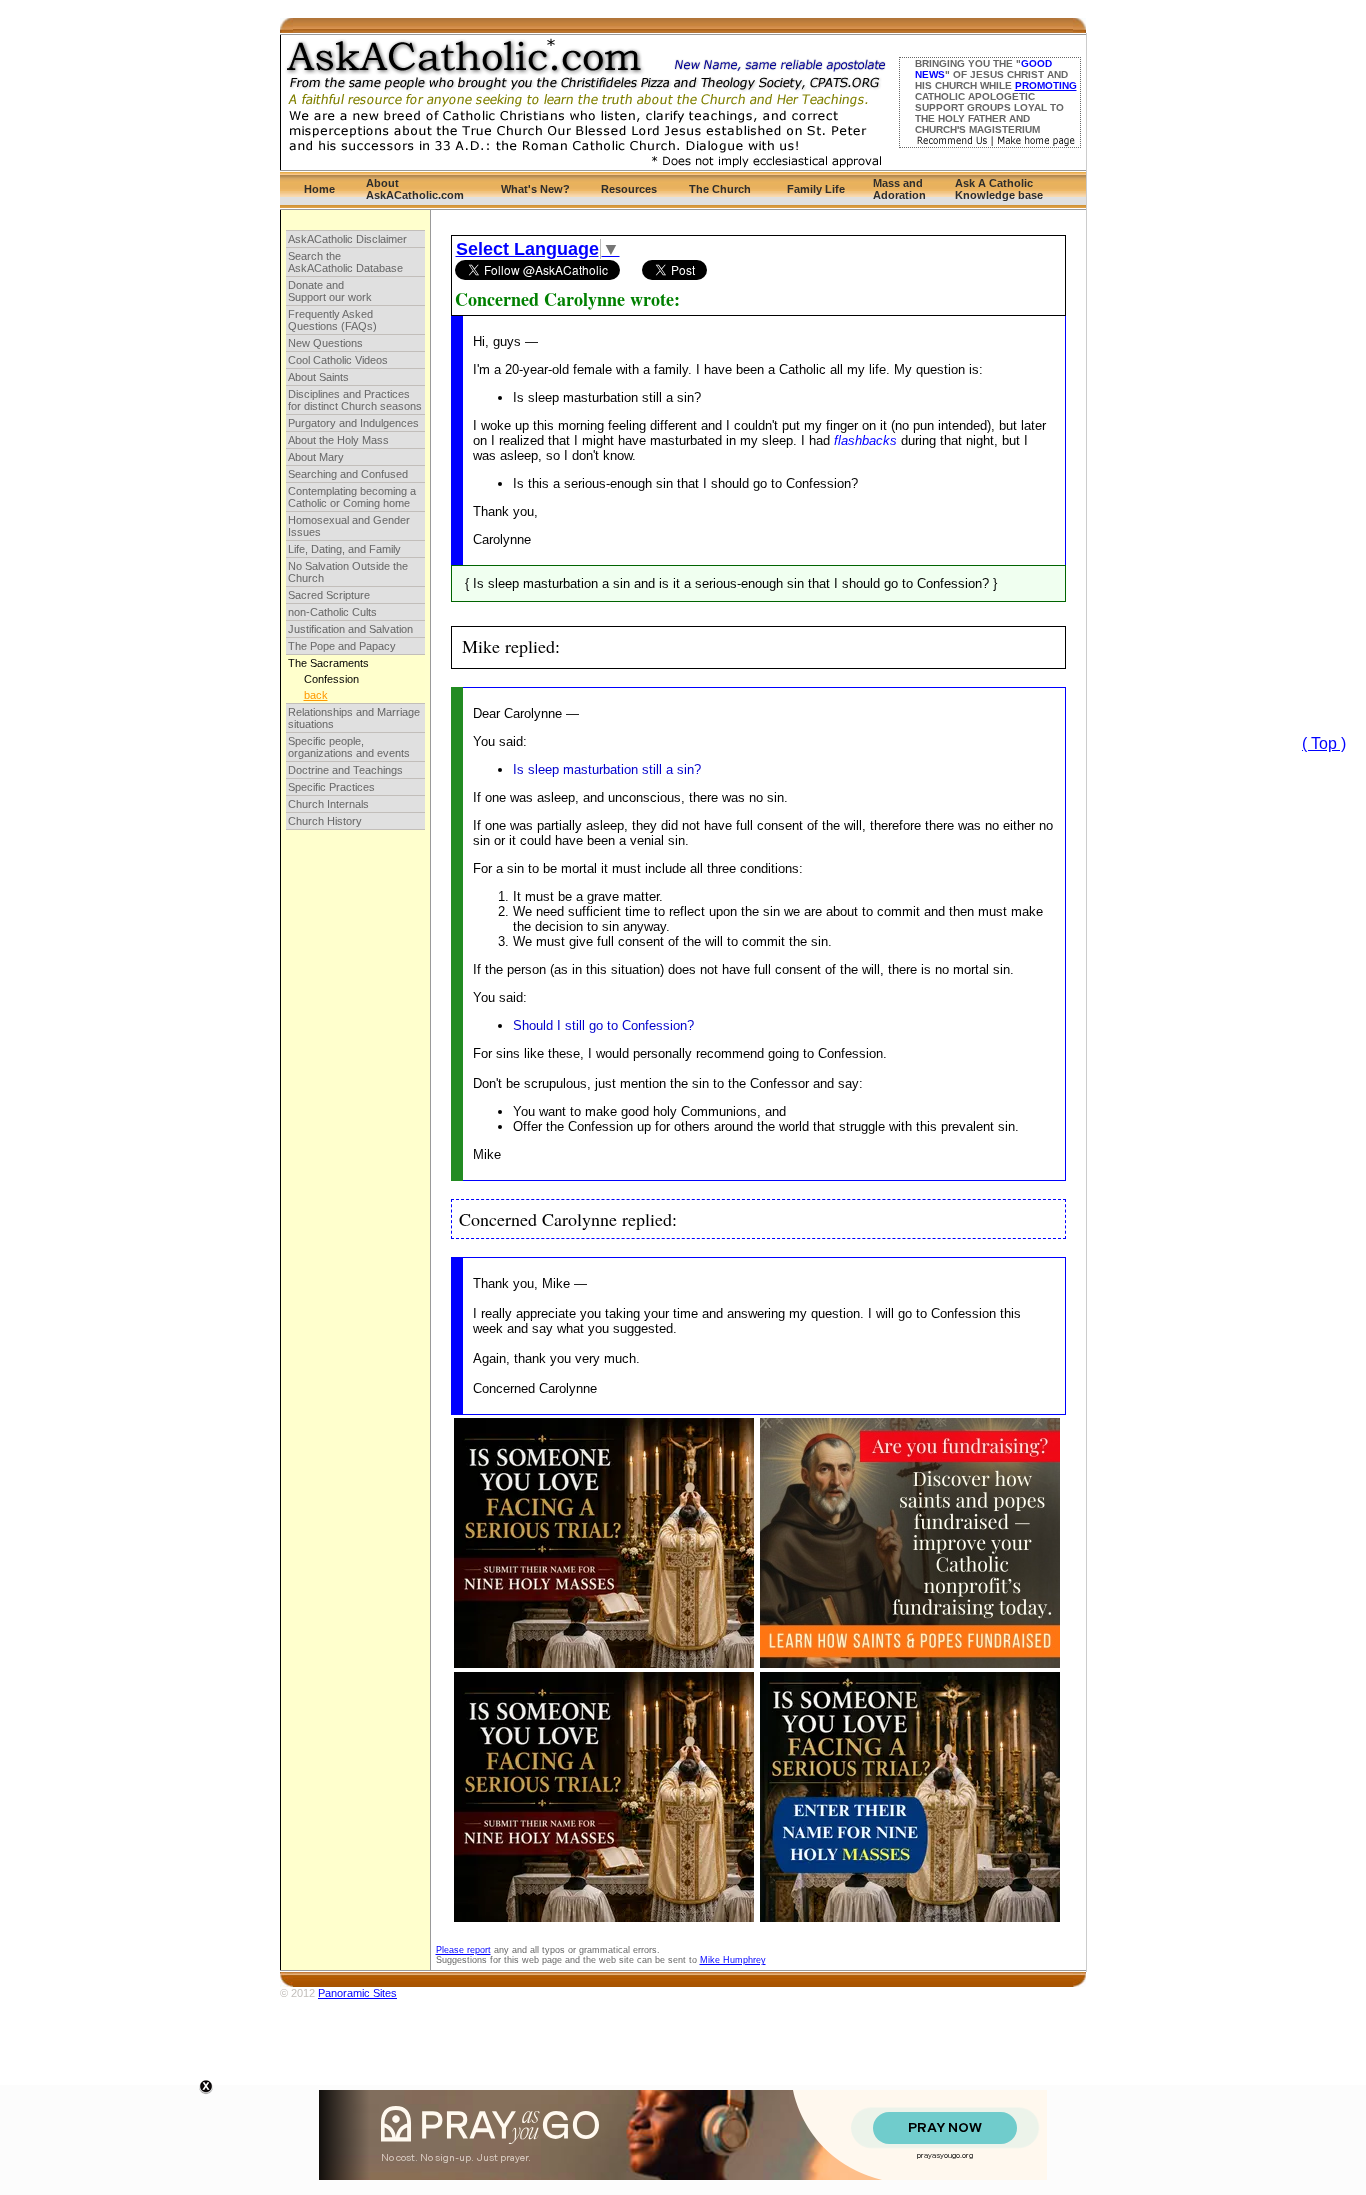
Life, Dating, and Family (344, 549)
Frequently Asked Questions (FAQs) (332, 320)
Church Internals (328, 804)
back (316, 695)
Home (319, 189)
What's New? (535, 189)
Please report (463, 1950)
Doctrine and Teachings (345, 770)
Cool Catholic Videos (338, 360)
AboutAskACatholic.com (415, 189)
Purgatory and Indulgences (353, 423)
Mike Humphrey (733, 1960)
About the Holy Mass (338, 440)
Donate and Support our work (330, 291)
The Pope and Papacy (342, 646)
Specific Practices (331, 787)
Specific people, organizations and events (349, 747)
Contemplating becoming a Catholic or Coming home (352, 497)
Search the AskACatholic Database (345, 262)
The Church (720, 189)
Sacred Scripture (329, 595)
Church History (325, 821)
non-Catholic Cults (332, 612)
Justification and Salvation (350, 629)
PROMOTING (1046, 85)
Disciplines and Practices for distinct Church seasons (355, 400)
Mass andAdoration (899, 189)
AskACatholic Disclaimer (347, 239)
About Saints (318, 377)
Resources (629, 189)
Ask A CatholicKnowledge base (999, 189)
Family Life (816, 189)
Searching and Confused (348, 474)
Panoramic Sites (357, 1993)
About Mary (316, 457)
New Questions (325, 343)
